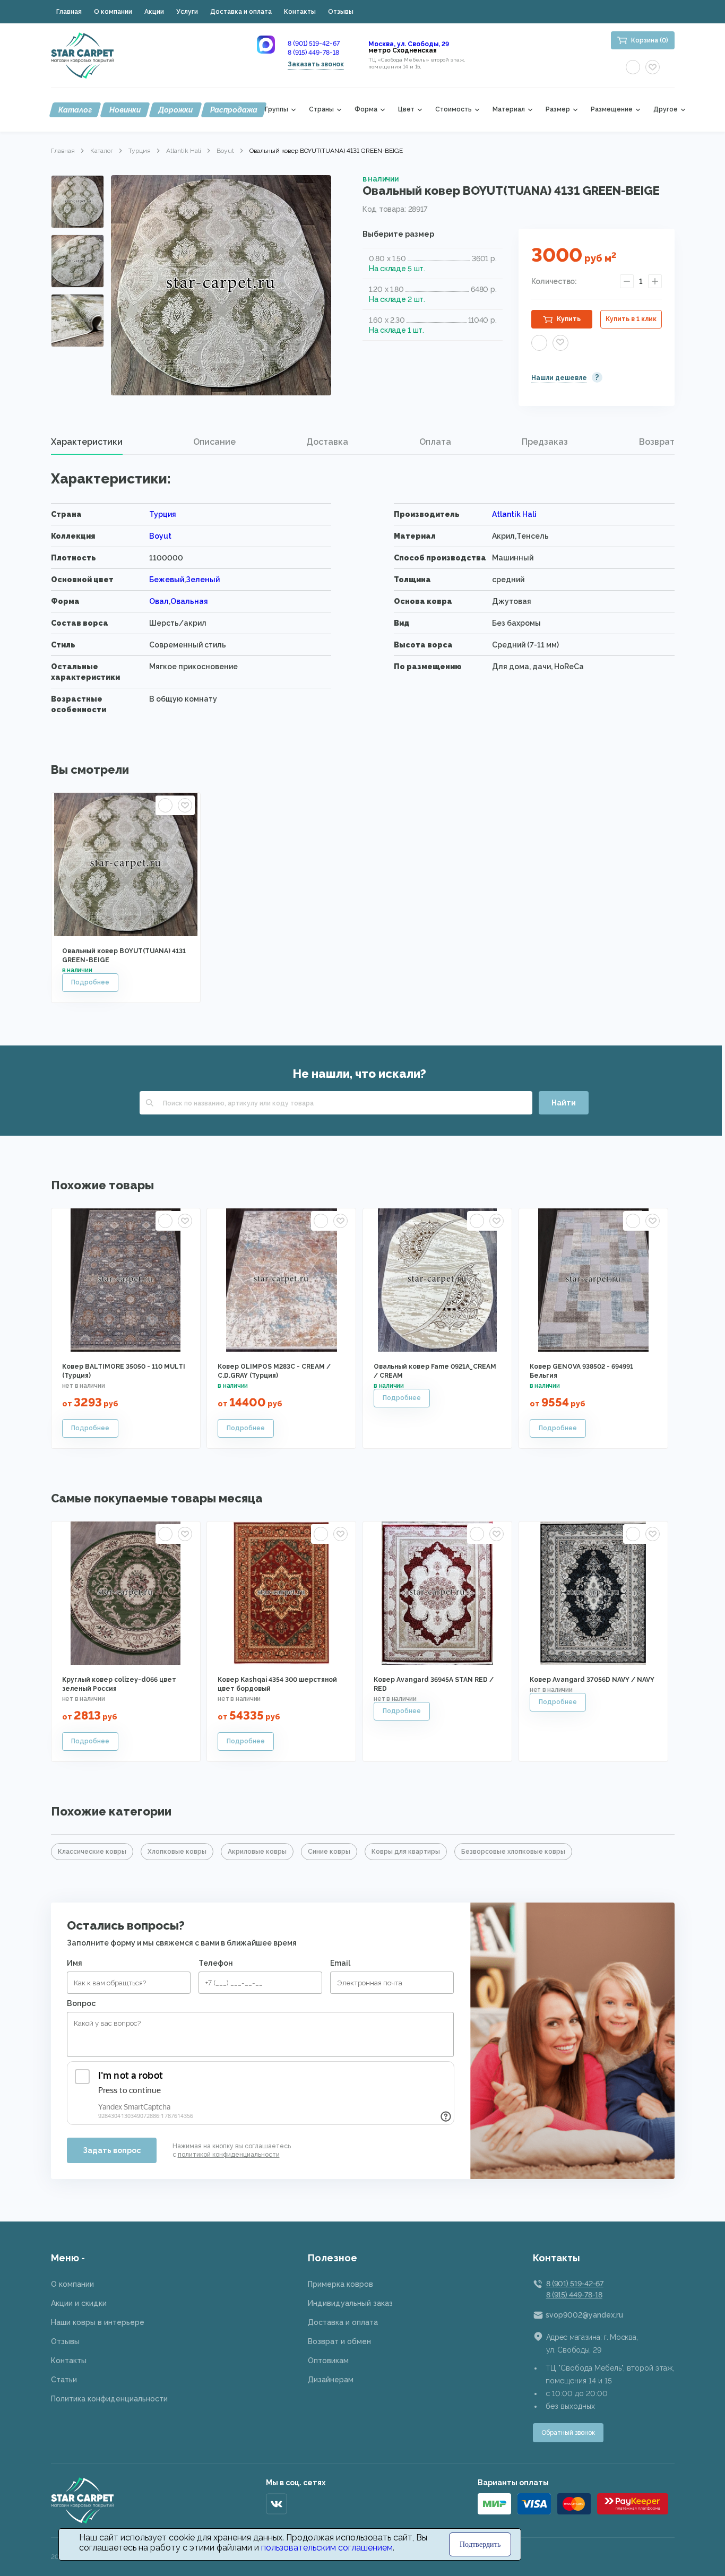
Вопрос (81, 2003)
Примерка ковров (340, 2284)
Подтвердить (480, 2544)
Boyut (225, 151)
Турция (140, 151)
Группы (277, 110)
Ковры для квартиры (406, 1852)
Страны (321, 110)
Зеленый (203, 580)
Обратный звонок (568, 2433)
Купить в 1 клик (631, 319)
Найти (564, 1103)
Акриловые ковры (257, 1852)
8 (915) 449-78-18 (313, 53)
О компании (113, 12)
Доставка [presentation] (327, 442)
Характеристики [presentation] (87, 442)
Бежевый (167, 580)
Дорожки (175, 110)
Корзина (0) (650, 40)
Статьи (64, 2380)
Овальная (189, 601)
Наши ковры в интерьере (98, 2322)
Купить (569, 319)
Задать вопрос (112, 2150)
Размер (558, 110)
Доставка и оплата (241, 12)
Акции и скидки (79, 2303)
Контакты (300, 12)
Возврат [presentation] (657, 442)
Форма (366, 110)
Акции (154, 12)
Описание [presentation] (214, 442)
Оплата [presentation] (435, 442)
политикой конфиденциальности (229, 2155)
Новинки (125, 110)
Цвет (406, 110)
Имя (75, 1963)
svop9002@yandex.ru (584, 2315)
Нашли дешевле (559, 378)
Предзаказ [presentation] (545, 442)
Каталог (75, 110)
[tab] (87, 442)
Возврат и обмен (339, 2341)
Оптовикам (328, 2361)
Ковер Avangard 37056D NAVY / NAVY (592, 1680)
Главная (69, 12)
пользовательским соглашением (327, 2548)
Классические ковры (92, 1852)
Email (340, 1963)
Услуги (187, 12)
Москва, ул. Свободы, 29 (409, 44)
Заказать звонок (316, 64)
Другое (666, 110)
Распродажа (234, 110)
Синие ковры (329, 1852)
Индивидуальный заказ (350, 2303)
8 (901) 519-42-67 (314, 44)
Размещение (612, 110)
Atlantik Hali (184, 151)
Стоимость (454, 110)
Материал (509, 110)
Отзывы (341, 12)
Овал (159, 601)
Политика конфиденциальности (109, 2399)
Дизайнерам (331, 2380)
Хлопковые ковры (177, 1852)
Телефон (216, 1963)
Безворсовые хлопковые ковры (513, 1852)
